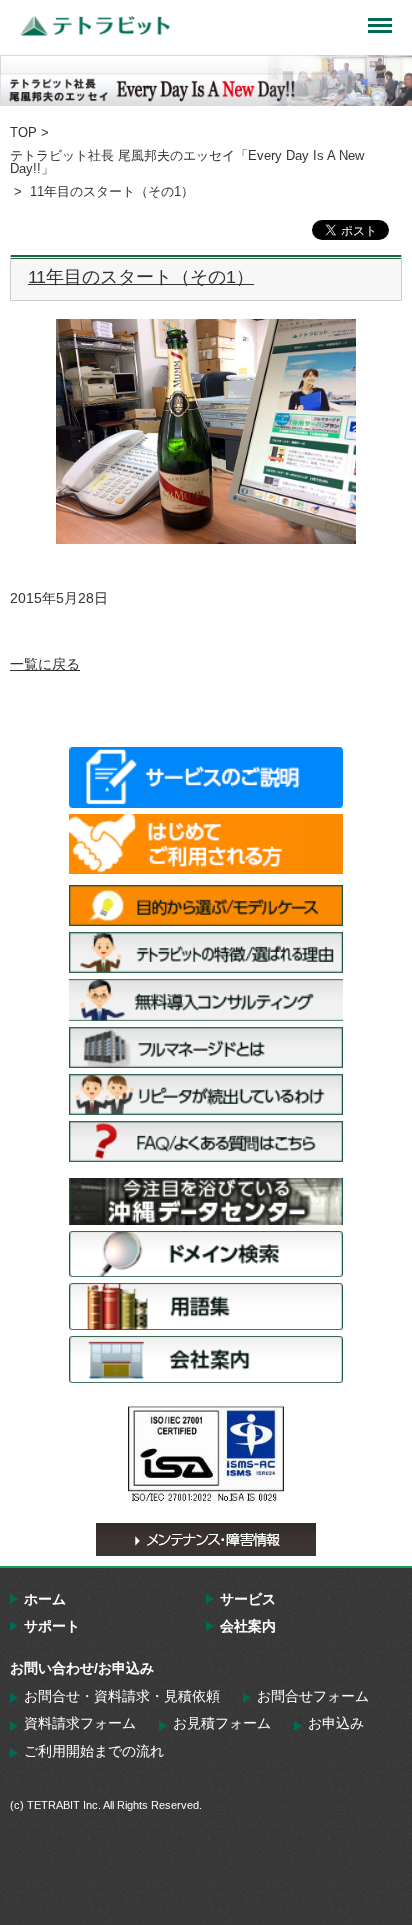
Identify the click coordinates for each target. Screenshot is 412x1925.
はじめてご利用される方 (206, 844)
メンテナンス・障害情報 (206, 1539)
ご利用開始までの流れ (94, 1751)
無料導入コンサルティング (206, 999)
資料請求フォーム (80, 1723)
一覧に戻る (45, 664)
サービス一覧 (206, 777)
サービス (248, 1599)
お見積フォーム (222, 1723)
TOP (23, 132)
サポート (52, 1626)
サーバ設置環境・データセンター (206, 1201)
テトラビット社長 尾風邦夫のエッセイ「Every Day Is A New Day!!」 (187, 162)
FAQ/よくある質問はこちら (206, 1141)
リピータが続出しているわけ (206, 1094)
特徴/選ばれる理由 (206, 952)
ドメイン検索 (206, 1254)
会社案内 (206, 1359)
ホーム (45, 1599)
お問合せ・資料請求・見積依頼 (122, 1696)
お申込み (336, 1723)
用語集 (206, 1306)
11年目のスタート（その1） (141, 277)
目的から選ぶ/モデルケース (206, 905)
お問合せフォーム (313, 1696)
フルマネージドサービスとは (206, 1047)
